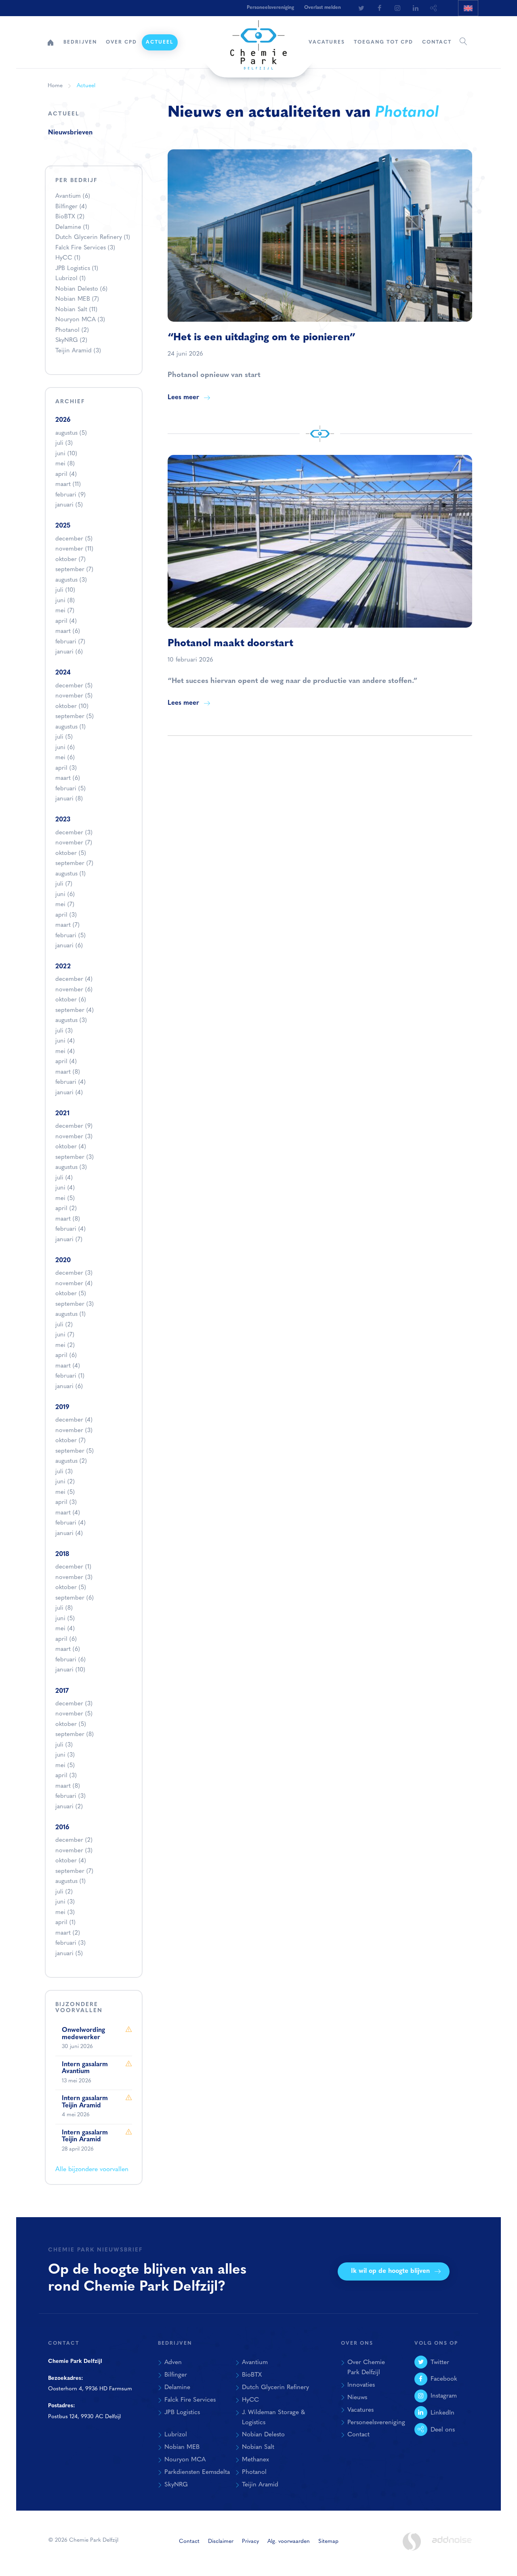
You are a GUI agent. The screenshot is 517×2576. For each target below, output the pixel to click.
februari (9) (70, 495)
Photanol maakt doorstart (230, 644)
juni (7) (65, 1335)
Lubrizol (70, 279)
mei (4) (65, 1052)
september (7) (74, 570)
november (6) (74, 990)
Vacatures (327, 42)
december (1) (73, 1567)
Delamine (72, 227)
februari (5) (70, 789)
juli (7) (64, 884)
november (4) (74, 1284)
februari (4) (70, 1082)
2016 (62, 1828)
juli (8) (64, 1608)
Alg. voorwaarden (289, 2541)
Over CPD (121, 42)
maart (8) (68, 1072)
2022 (63, 967)
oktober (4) (71, 1147)
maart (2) (68, 1933)
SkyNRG (71, 340)
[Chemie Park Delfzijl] (258, 41)
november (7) (74, 843)
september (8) (75, 1735)
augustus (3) (71, 580)
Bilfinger (71, 207)
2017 (62, 1691)
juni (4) (65, 1041)
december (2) (74, 1840)
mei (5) (65, 1199)
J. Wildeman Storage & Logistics (273, 2418)
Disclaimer (221, 2541)
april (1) (65, 1923)
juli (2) (64, 1325)
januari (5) (69, 505)
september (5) (75, 717)
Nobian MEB (77, 299)
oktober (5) (71, 853)
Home (50, 42)
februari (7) (70, 642)
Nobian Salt (76, 310)
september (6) (75, 1598)
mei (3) (65, 1913)
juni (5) (65, 1619)
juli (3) (64, 443)
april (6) (66, 1356)
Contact (437, 42)
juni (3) (65, 1755)
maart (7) (67, 925)
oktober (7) (70, 560)
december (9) (74, 1126)
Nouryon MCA (80, 320)
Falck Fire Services (85, 248)
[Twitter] (361, 8)
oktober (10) (72, 707)
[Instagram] (397, 8)
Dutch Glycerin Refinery (93, 238)
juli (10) (65, 590)
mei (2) (65, 1346)
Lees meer (183, 398)
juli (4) (64, 1178)
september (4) (75, 1011)
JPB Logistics (77, 269)
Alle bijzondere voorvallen (92, 2170)
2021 (62, 1114)
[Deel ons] (434, 8)
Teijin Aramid (78, 351)
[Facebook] (379, 8)
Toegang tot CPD (384, 42)
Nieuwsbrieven (70, 133)
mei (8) (65, 464)
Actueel (160, 42)
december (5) (74, 539)
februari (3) (70, 1796)
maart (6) (68, 631)
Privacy (250, 2541)
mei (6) (65, 758)
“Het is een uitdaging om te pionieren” (262, 338)
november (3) (74, 1137)
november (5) (74, 696)
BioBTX (70, 217)
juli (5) (64, 737)
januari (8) (69, 799)
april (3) (66, 768)
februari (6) (70, 1660)
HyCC (68, 258)
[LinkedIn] (416, 8)
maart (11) (68, 485)
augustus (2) (71, 1461)
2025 (63, 526)
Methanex (255, 2460)
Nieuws (357, 2398)
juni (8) (65, 601)
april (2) (66, 1209)
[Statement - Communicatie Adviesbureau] (412, 2541)
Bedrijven (80, 42)
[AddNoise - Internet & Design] (452, 2547)
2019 (62, 1407)
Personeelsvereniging (270, 8)
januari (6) (69, 652)
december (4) (74, 979)
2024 (63, 673)
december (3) (74, 833)
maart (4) (68, 1366)
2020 (63, 1261)
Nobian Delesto (81, 289)
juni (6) (65, 748)
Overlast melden (323, 8)
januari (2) (69, 1807)
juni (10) (66, 454)
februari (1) (70, 1376)
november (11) (74, 549)
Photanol (72, 330)
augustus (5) (71, 433)
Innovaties (361, 2385)
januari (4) (69, 1093)
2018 (62, 1554)
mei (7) (65, 611)
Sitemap (328, 2541)
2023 (63, 820)
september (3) (75, 1157)
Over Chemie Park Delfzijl (366, 2368)
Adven (173, 2362)
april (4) (66, 474)
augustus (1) (70, 727)
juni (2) (65, 1482)
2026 (63, 420)
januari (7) (69, 1240)
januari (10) (70, 1670)
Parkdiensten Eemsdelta (197, 2472)
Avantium (73, 196)
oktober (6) (71, 1000)
